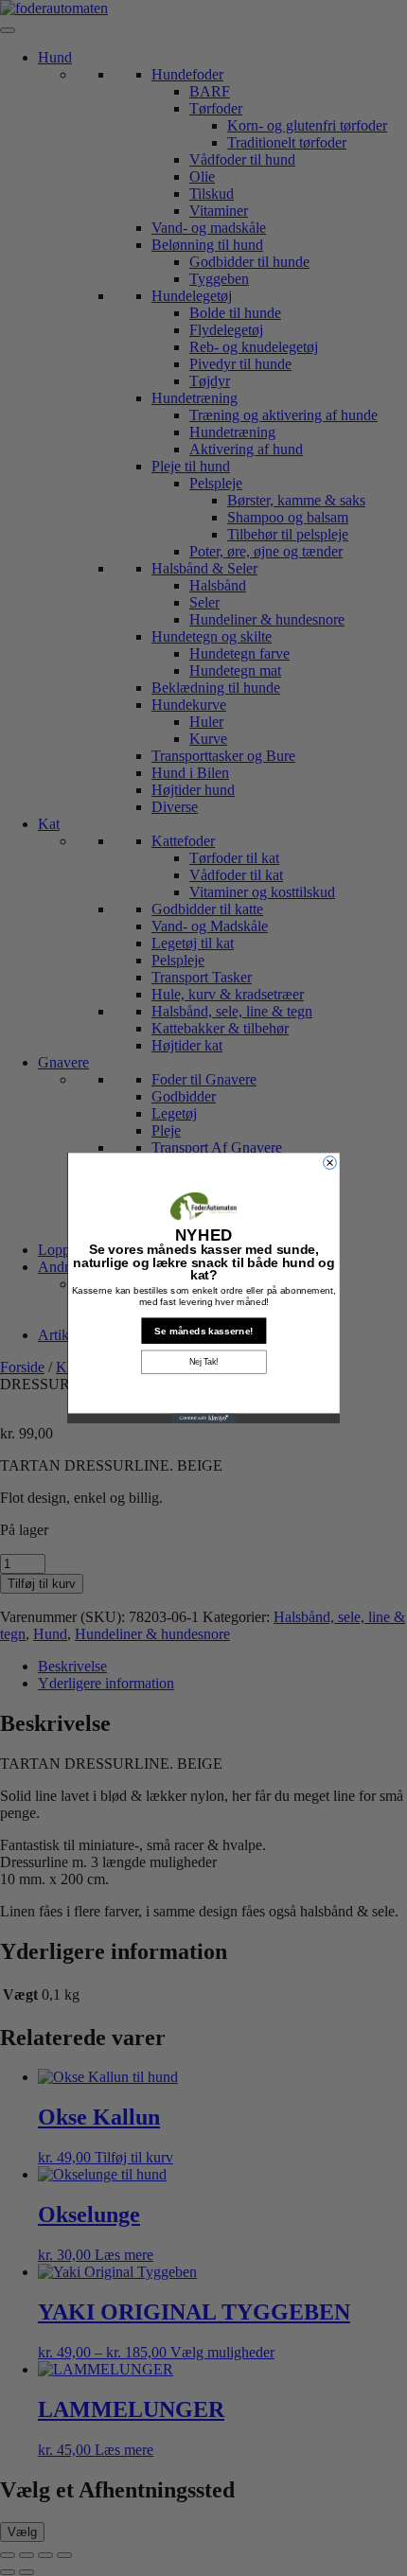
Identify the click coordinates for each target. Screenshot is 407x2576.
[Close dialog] (329, 1163)
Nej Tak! (204, 1362)
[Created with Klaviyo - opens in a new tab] (204, 1418)
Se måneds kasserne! (203, 1331)
